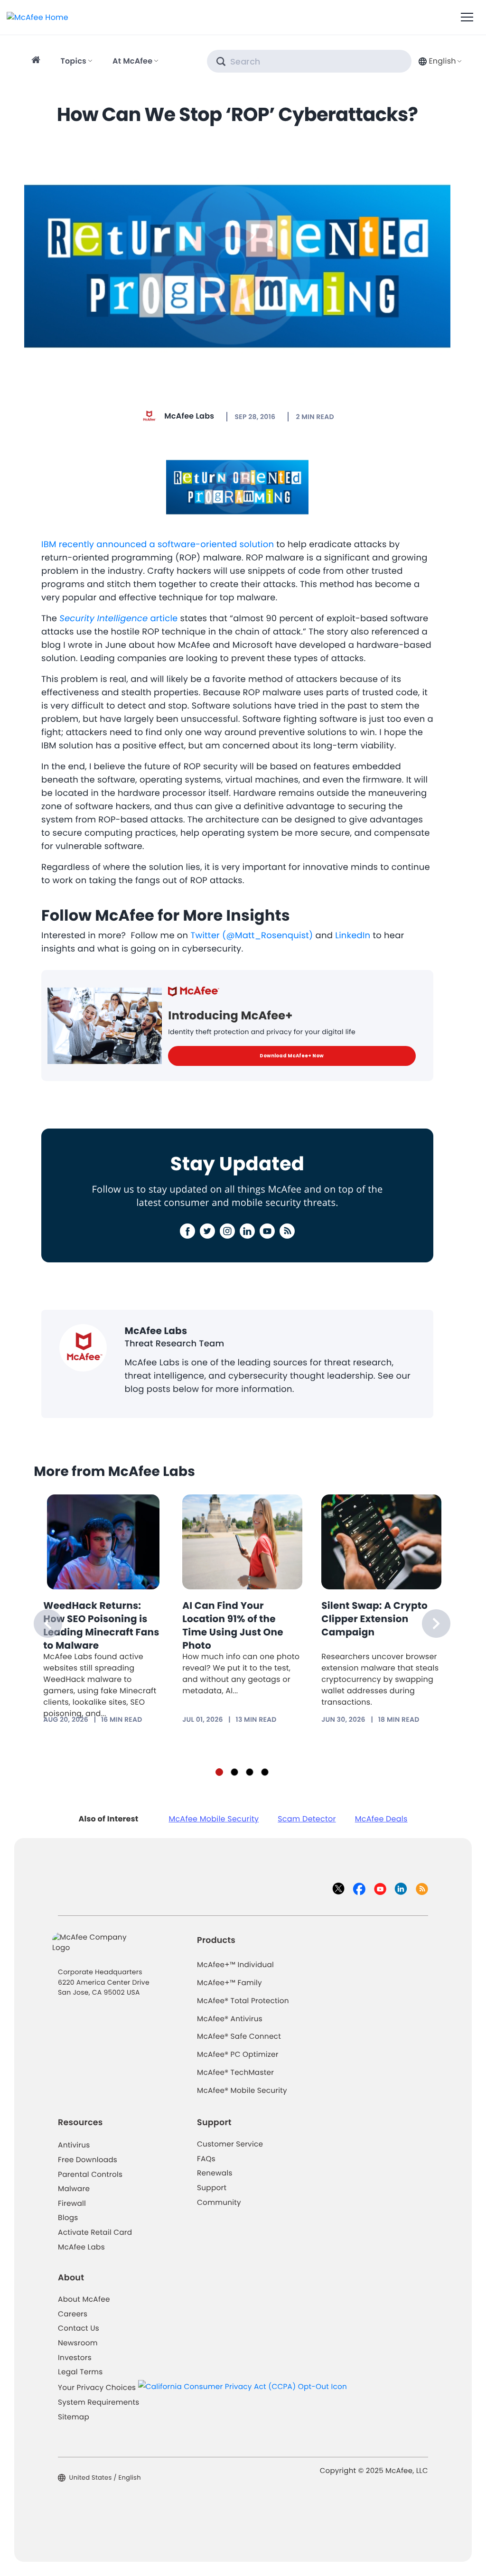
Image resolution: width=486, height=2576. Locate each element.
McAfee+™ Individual (235, 1965)
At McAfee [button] (132, 61)
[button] (439, 61)
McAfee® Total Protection (243, 2001)
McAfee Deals (381, 1819)
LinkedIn (353, 936)
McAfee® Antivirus (230, 2019)
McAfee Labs (189, 416)
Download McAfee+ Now (292, 1056)
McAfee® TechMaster (235, 2073)
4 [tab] (265, 1772)
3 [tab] (250, 1772)
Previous (48, 1624)
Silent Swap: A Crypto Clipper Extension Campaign (374, 1619)
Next (436, 1624)
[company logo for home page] (37, 17)
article (118, 619)
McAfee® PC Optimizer (238, 2055)
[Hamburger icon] (467, 18)
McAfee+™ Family (229, 1983)
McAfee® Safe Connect (239, 2037)
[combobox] (439, 61)
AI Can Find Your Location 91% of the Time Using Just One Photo (233, 1625)
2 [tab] (234, 1772)
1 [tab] (219, 1772)
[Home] (37, 61)
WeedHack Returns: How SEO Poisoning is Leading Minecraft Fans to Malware (101, 1625)
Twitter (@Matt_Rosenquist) (252, 936)
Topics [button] (73, 61)
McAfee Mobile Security (214, 1819)
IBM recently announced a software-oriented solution (158, 545)
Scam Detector (307, 1819)
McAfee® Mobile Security (242, 2091)
